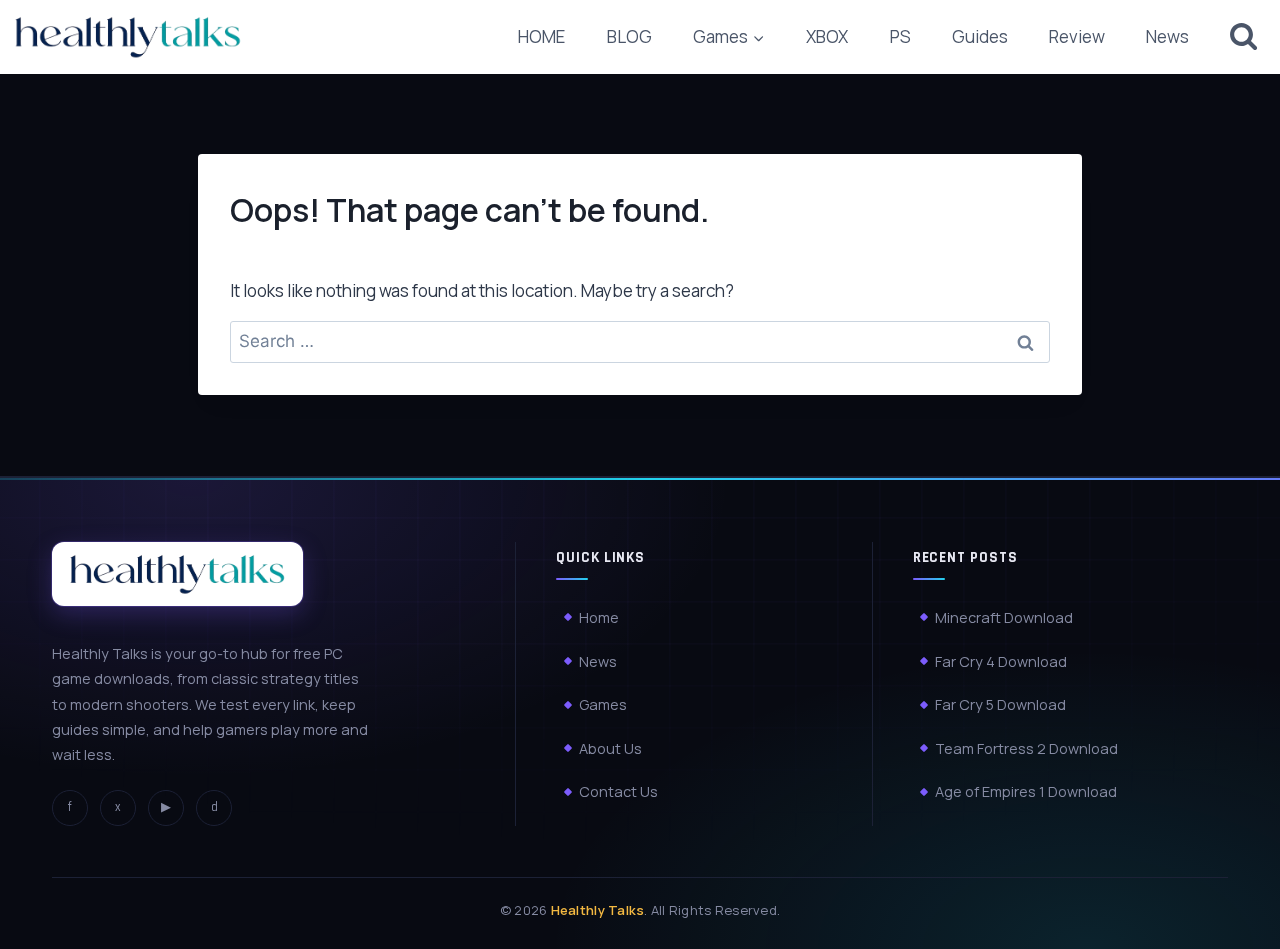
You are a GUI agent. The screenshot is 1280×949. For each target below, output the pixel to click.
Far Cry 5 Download (1000, 704)
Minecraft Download (1004, 616)
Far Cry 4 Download (1001, 660)
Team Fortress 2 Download (1026, 747)
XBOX (827, 36)
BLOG (629, 36)
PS (900, 36)
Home (599, 616)
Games (603, 704)
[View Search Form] (1243, 36)
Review (1077, 36)
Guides (980, 36)
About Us (610, 747)
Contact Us (618, 791)
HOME (541, 36)
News (1167, 36)
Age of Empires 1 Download (1026, 791)
